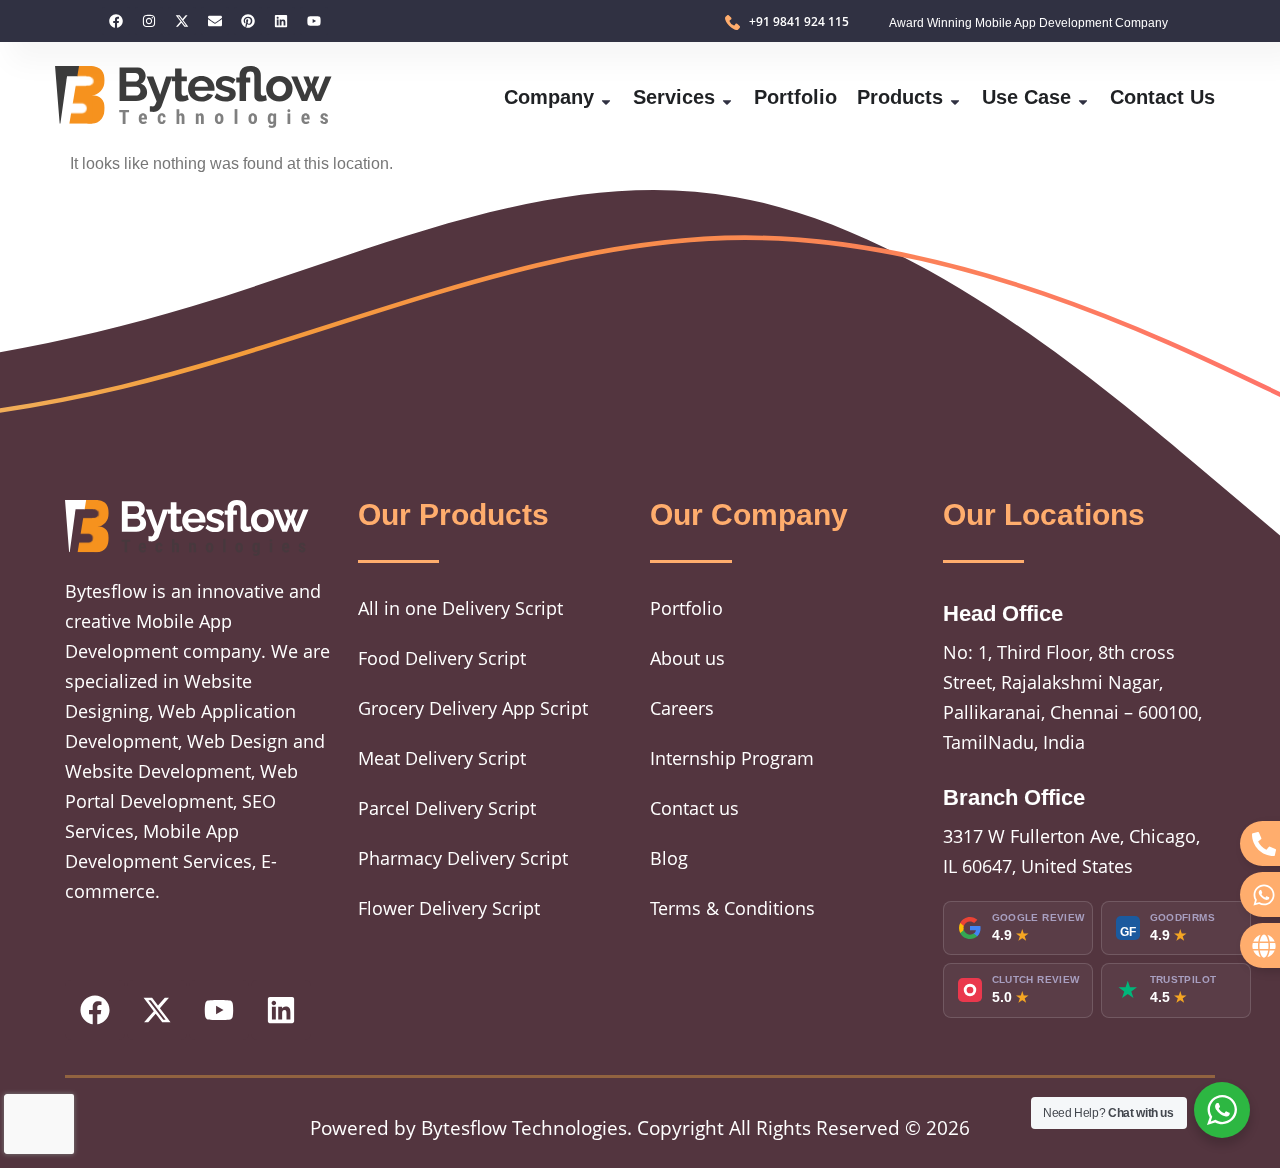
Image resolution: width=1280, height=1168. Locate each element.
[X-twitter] (182, 21)
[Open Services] (727, 97)
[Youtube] (314, 21)
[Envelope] (215, 21)
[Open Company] (606, 97)
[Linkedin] (281, 21)
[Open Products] (955, 97)
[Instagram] (149, 21)
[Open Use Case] (1083, 97)
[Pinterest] (248, 21)
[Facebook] (116, 21)
